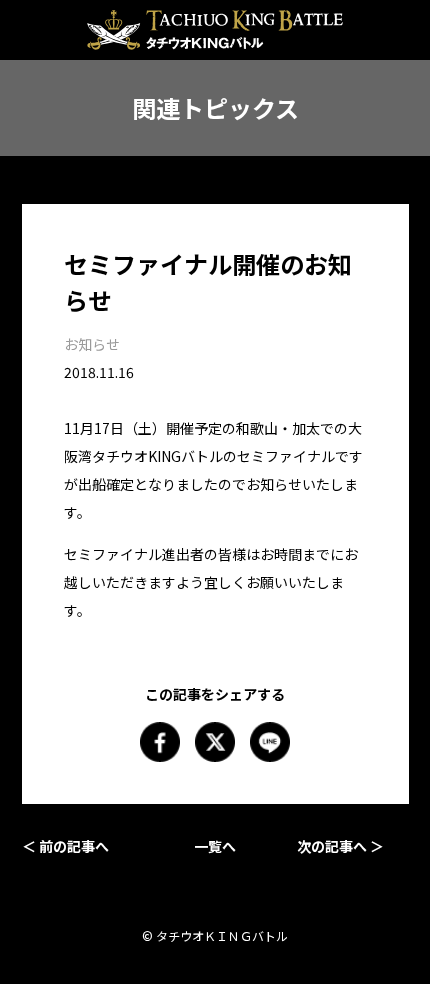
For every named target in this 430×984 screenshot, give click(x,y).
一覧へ (215, 846)
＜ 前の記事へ (65, 846)
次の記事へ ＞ (340, 846)
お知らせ (92, 344)
